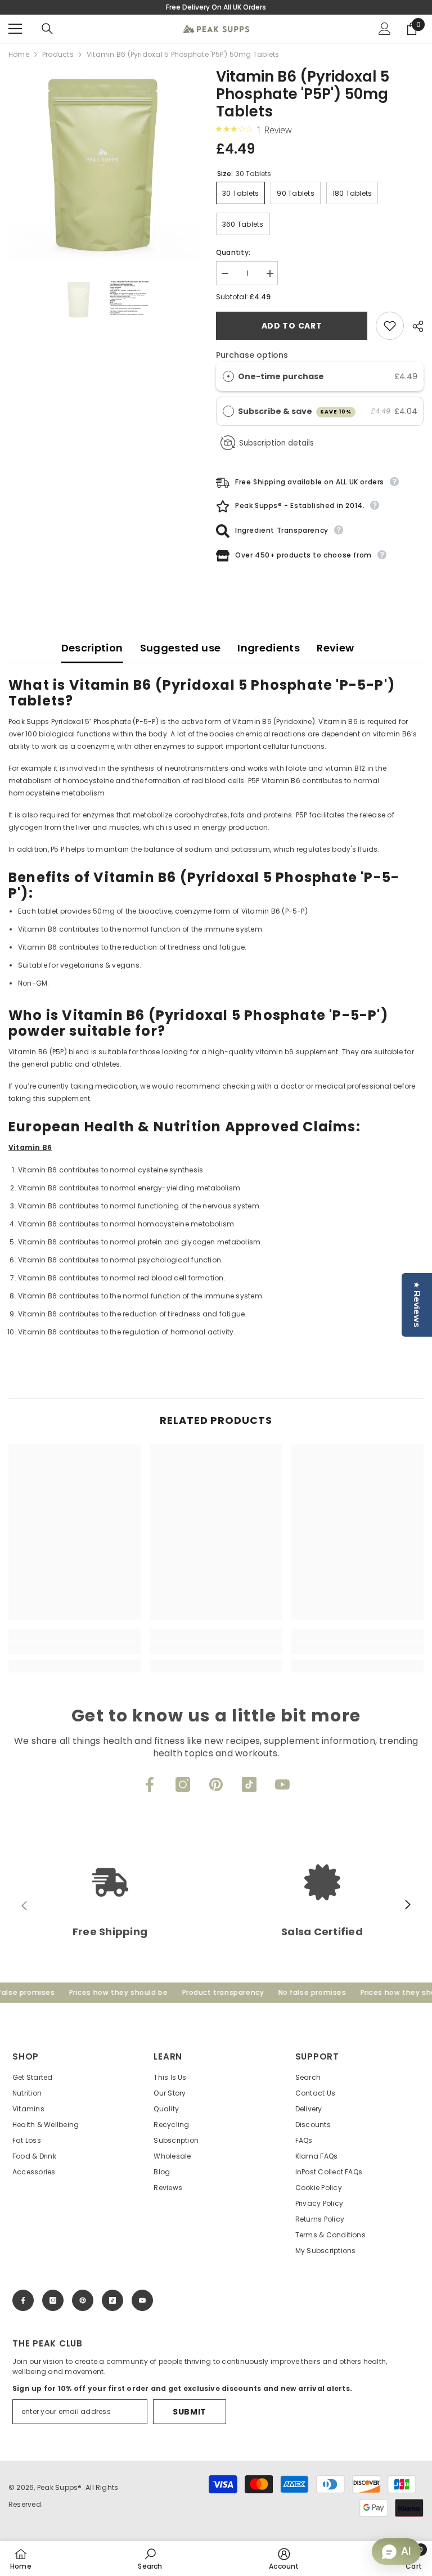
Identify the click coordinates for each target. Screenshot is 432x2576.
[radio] (228, 376)
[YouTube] (282, 1784)
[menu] (15, 29)
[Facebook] (150, 1784)
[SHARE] (414, 326)
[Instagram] (183, 1784)
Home (19, 54)
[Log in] (385, 29)
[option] (104, 163)
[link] (75, 1648)
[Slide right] (407, 1905)
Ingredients (269, 648)
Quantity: (233, 252)
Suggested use (181, 648)
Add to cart (292, 326)
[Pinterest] (216, 1784)
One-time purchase (281, 376)
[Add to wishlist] (390, 326)
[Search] (47, 29)
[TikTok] (249, 1784)
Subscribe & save (295, 411)
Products (58, 54)
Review (335, 648)
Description (92, 648)
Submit (190, 2412)
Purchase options (252, 355)
